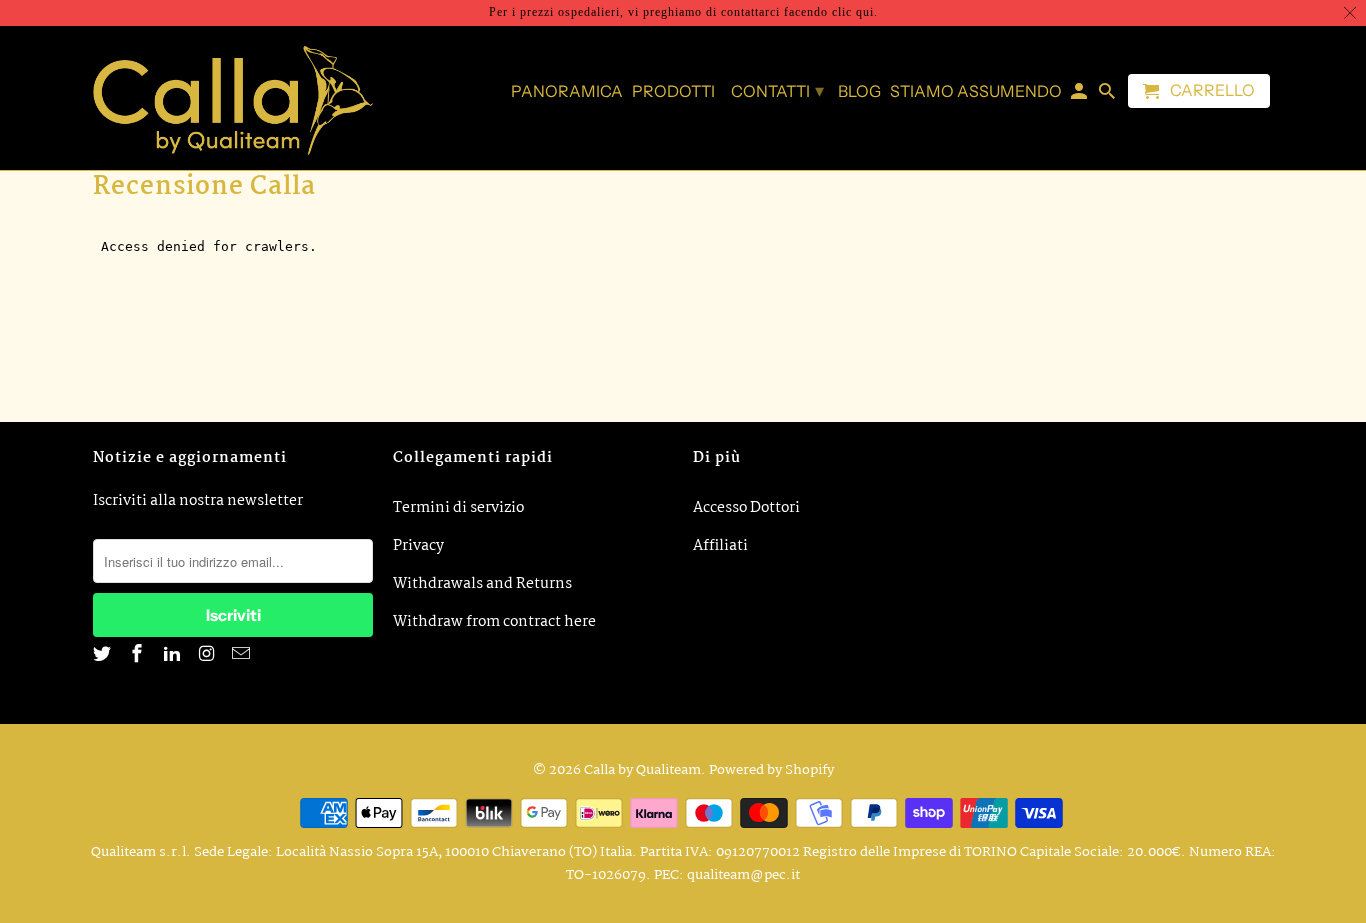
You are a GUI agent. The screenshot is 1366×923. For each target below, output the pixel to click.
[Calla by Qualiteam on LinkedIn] (174, 655)
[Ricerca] (1108, 95)
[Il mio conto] (1080, 95)
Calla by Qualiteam (642, 770)
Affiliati (720, 546)
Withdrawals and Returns (482, 584)
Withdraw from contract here (494, 622)
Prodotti (673, 91)
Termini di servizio (458, 508)
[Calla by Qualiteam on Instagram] (208, 655)
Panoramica (567, 91)
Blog (859, 91)
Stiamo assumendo (976, 91)
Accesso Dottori (746, 508)
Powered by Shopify (771, 770)
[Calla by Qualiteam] (233, 98)
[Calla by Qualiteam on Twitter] (104, 655)
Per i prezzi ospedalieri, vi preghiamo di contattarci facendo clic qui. (683, 12)
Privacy (418, 546)
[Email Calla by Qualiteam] (243, 655)
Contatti (777, 91)
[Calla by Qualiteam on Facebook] (139, 655)
